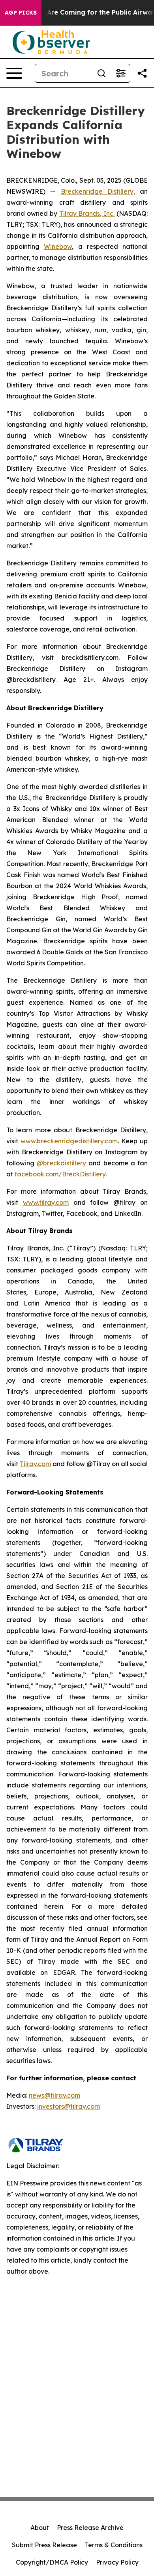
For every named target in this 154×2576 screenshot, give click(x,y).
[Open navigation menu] (14, 73)
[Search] (101, 73)
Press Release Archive (90, 2528)
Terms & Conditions (114, 2545)
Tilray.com (35, 1464)
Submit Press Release (44, 2545)
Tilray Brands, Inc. (87, 213)
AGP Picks (21, 13)
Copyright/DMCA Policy (52, 2562)
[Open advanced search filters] (120, 73)
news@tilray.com (54, 2095)
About (40, 2528)
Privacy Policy (117, 2562)
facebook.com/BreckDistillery (60, 1174)
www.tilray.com (46, 1202)
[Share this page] (142, 73)
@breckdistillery (61, 1163)
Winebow (58, 246)
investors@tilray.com (69, 2106)
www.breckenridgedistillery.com (69, 1141)
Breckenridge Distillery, (98, 191)
